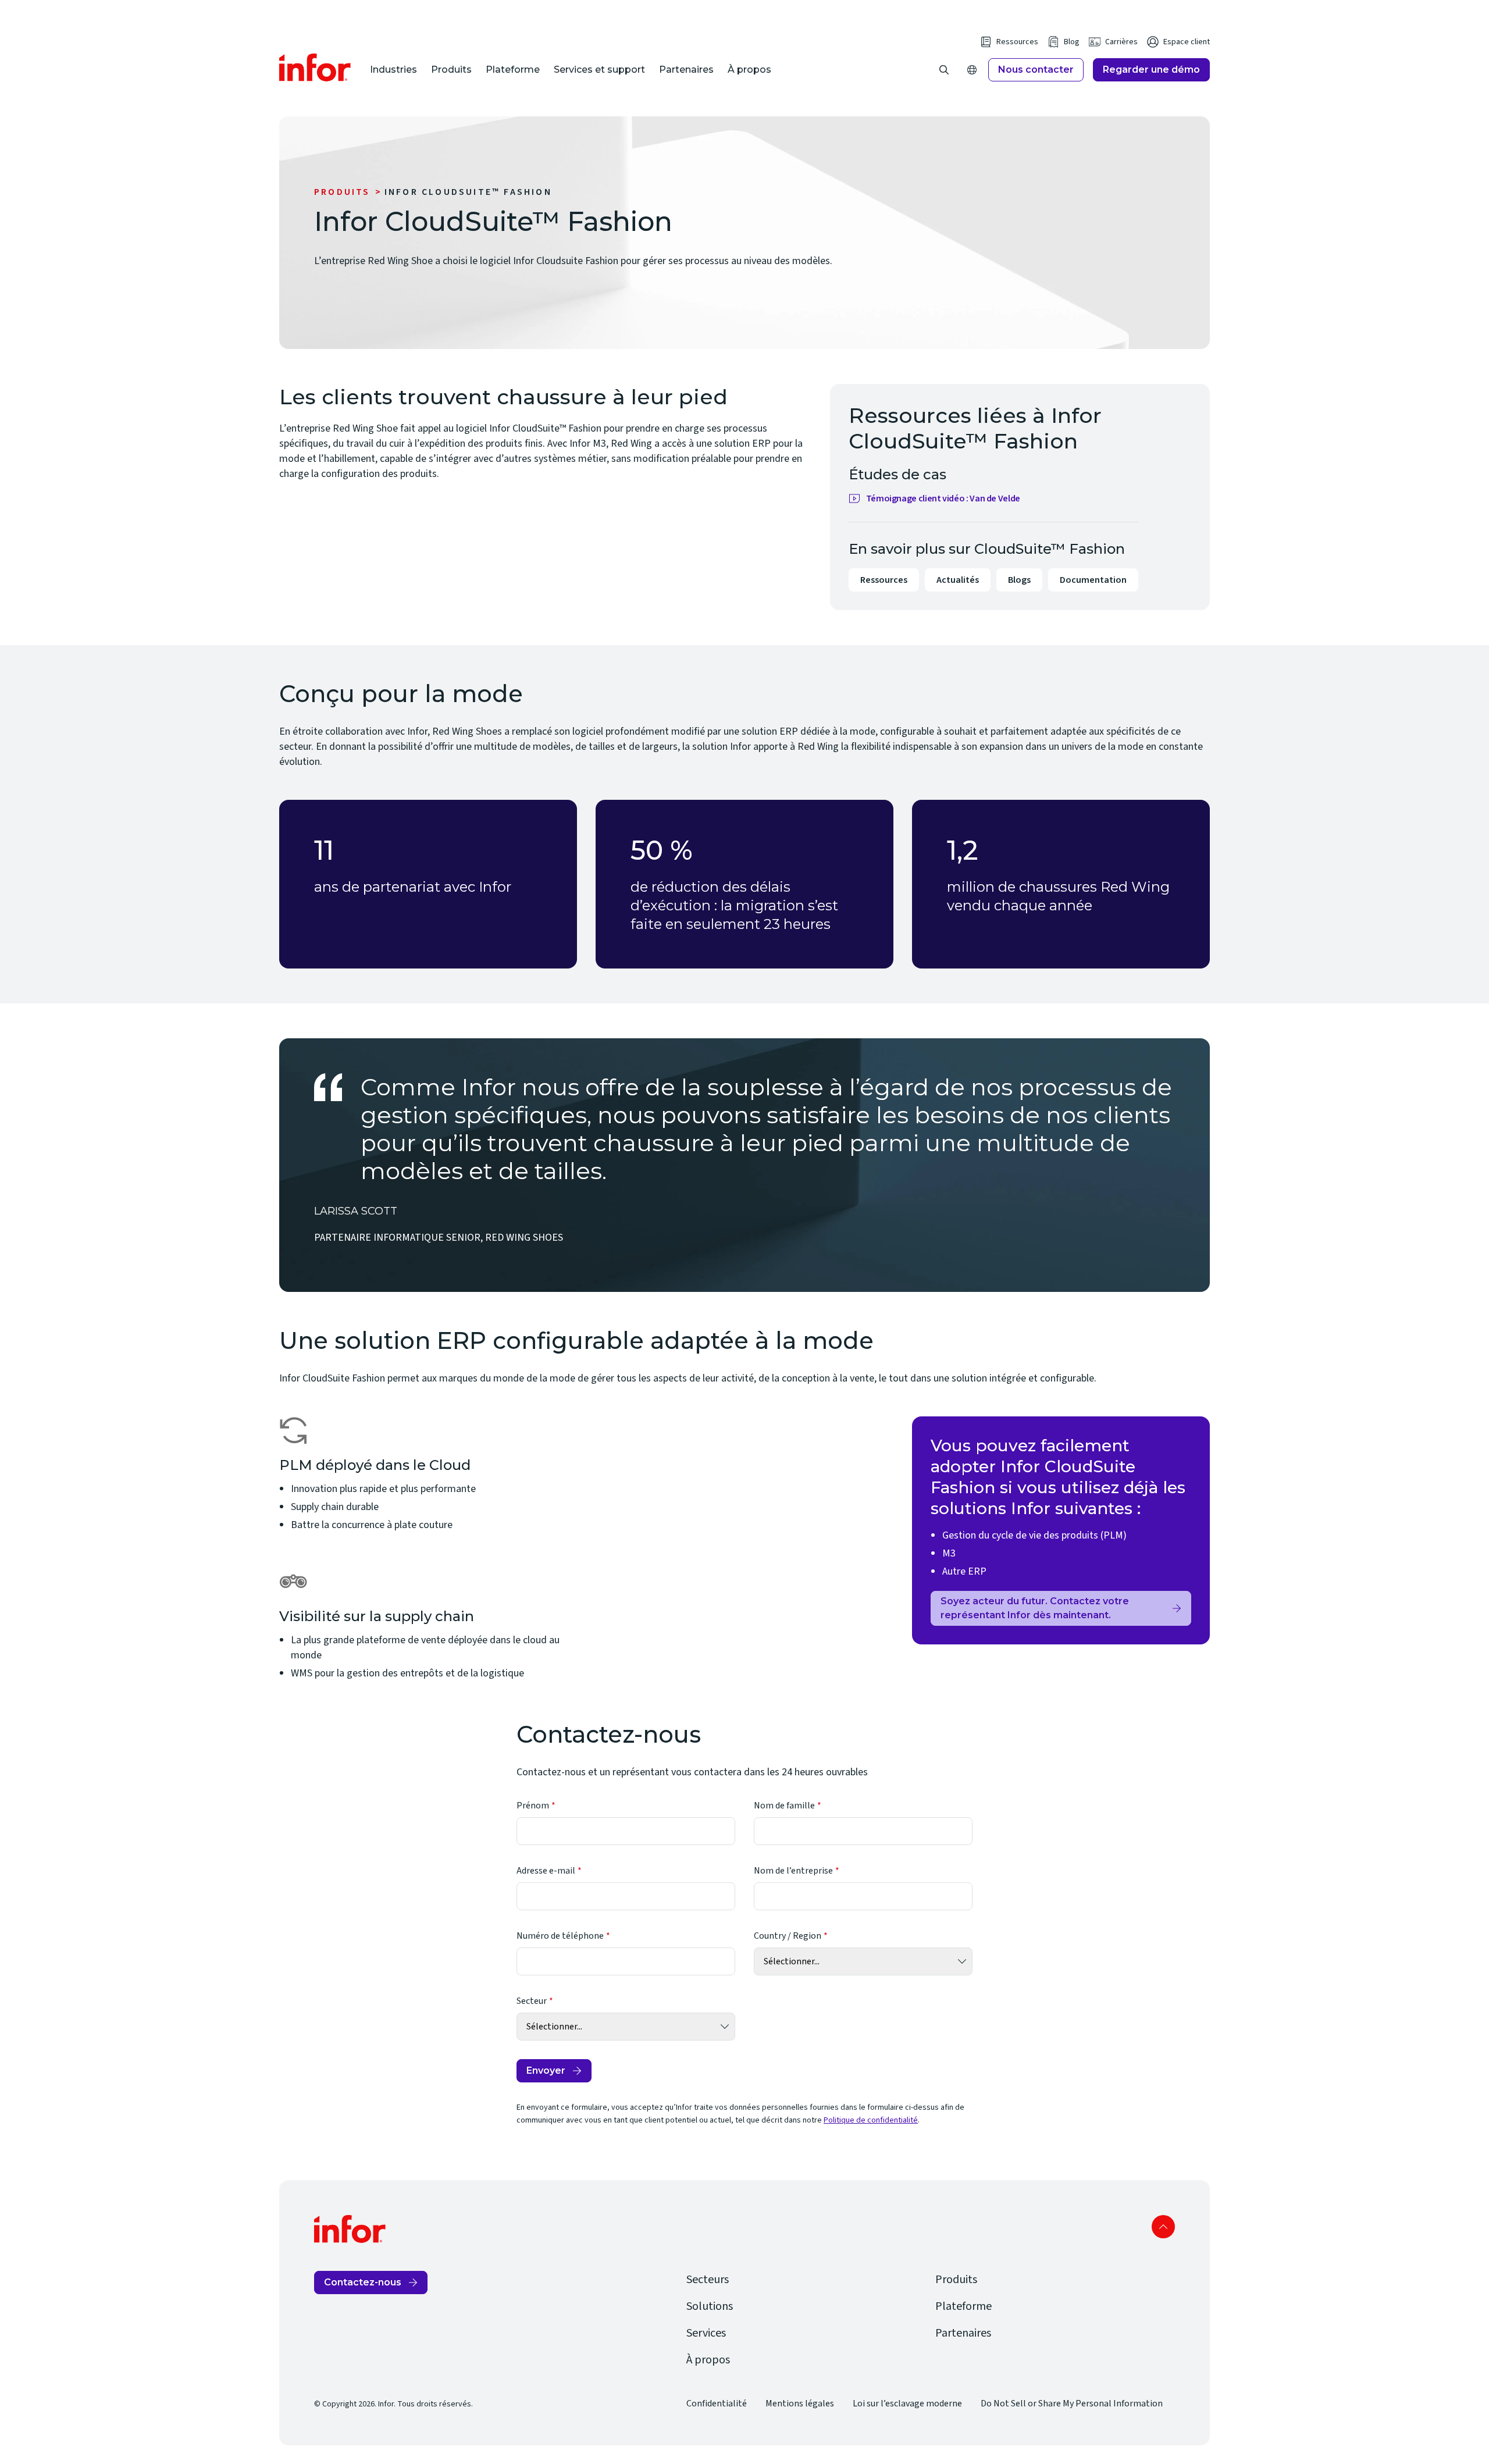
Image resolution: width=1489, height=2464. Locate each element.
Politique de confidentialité (871, 2120)
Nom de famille (784, 1806)
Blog (1072, 42)
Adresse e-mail (546, 1871)
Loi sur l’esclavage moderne (907, 2404)
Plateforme (513, 70)
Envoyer (546, 2070)
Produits (451, 70)
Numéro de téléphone (560, 1936)
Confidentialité (717, 2404)
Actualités (958, 580)
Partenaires (686, 70)
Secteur (532, 2001)
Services (706, 2333)
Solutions (710, 2306)
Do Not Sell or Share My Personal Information (1072, 2404)
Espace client (1187, 42)
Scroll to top (1163, 2227)
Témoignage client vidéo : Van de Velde (943, 499)
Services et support (599, 70)
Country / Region (788, 1936)
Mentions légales (800, 2404)
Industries (393, 70)
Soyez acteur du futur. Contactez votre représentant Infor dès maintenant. (1035, 1608)
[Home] (315, 67)
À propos (749, 70)
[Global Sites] (972, 70)
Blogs (1019, 580)
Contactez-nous (363, 2282)
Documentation (1093, 580)
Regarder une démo (1151, 70)
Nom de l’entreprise (793, 1871)
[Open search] (944, 70)
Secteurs (708, 2280)
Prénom (533, 1806)
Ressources (1017, 42)
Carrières (1121, 42)
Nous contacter (1036, 70)
